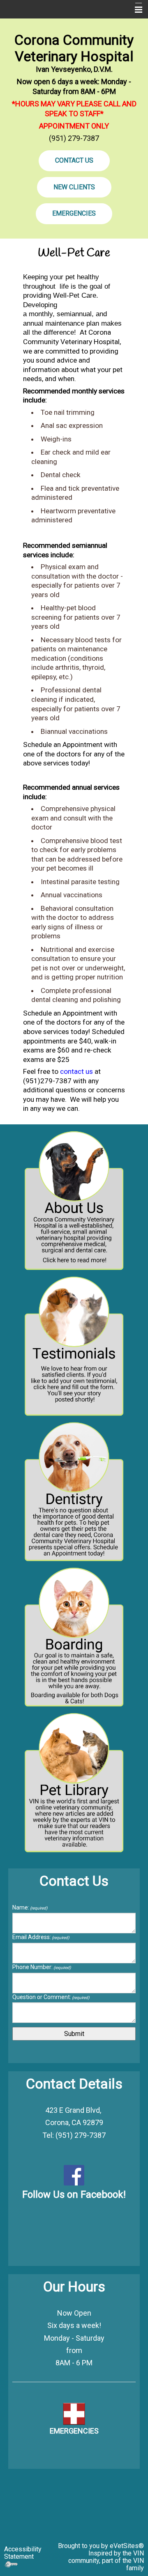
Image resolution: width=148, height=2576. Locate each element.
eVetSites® (127, 2546)
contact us (76, 1071)
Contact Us (74, 160)
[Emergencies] (74, 2413)
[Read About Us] (74, 1201)
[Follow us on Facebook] (74, 2175)
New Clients (74, 187)
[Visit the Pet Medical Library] (74, 1783)
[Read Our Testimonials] (74, 1347)
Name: (30, 1907)
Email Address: (41, 1937)
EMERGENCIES (74, 2431)
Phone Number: (42, 1967)
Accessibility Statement (23, 2553)
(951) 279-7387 (74, 138)
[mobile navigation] (135, 10)
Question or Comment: (51, 1997)
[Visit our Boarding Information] (74, 1638)
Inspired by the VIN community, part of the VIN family (106, 2561)
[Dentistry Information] (74, 1492)
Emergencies (74, 213)
